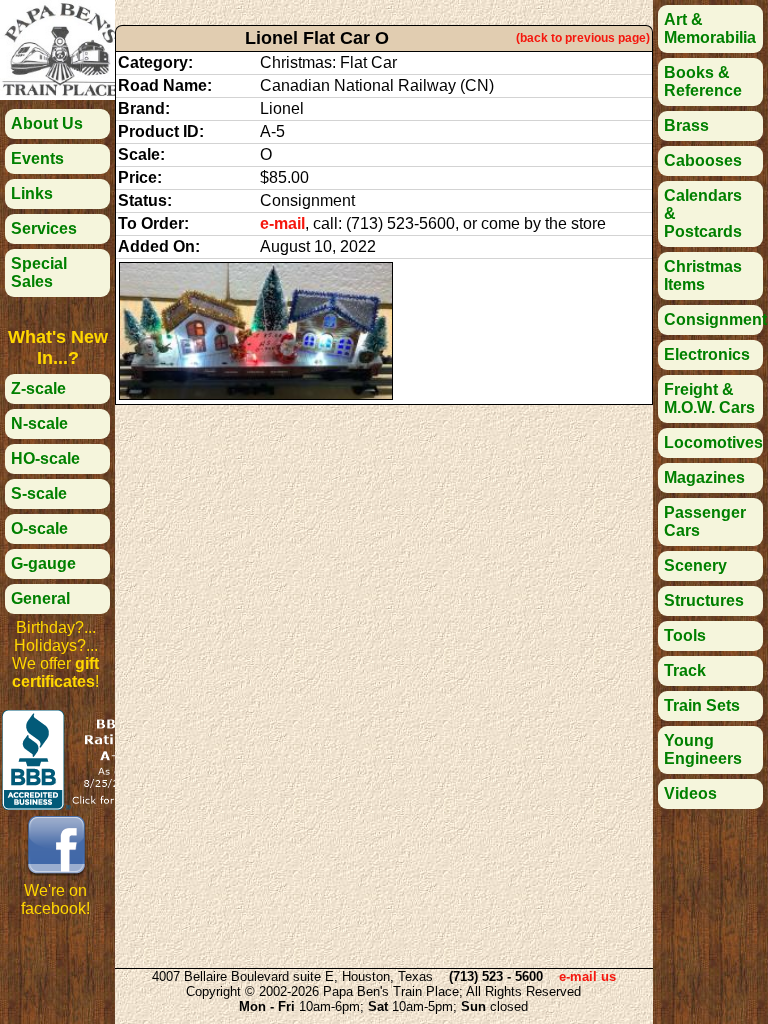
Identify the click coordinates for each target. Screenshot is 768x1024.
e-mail (282, 223)
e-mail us (587, 976)
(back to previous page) (583, 38)
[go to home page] (60, 94)
